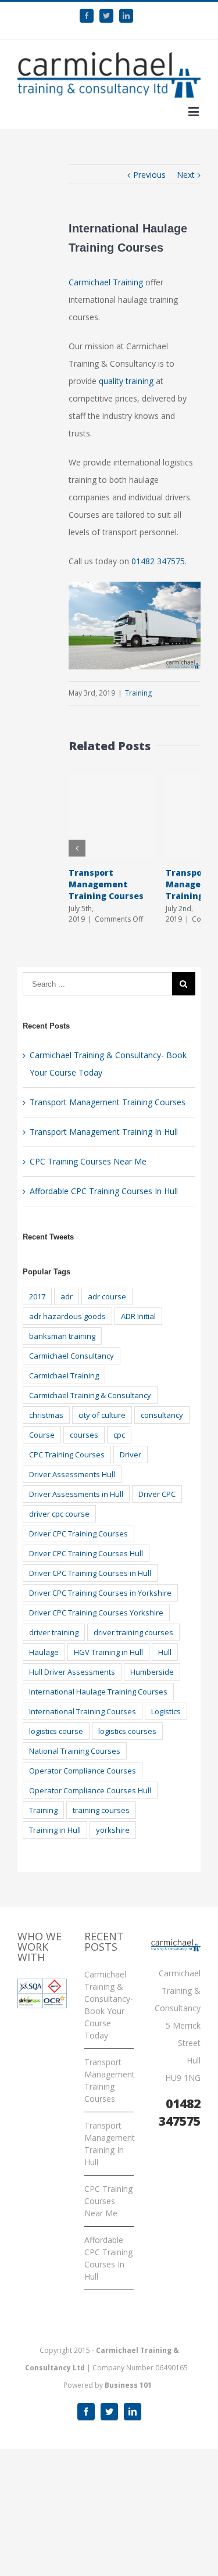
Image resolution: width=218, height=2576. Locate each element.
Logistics (166, 1711)
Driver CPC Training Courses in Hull (90, 1573)
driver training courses (133, 1632)
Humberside (152, 1672)
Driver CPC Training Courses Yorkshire (96, 1613)
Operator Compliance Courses (83, 1771)
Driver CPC (157, 1494)
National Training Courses (75, 1751)
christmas (46, 1415)
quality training (126, 381)
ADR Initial (138, 1316)
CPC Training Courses (67, 1454)
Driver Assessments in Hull (76, 1494)
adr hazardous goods (67, 1316)
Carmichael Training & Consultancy (90, 1395)
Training (138, 693)
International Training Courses (83, 1711)
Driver (131, 1454)
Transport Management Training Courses (106, 884)
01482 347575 (158, 561)
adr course (107, 1296)
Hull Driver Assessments (72, 1672)
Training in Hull (55, 1830)
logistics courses (127, 1731)
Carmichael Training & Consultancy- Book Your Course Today (109, 2005)
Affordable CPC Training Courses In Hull (104, 1191)
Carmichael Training (106, 282)
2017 (37, 1296)
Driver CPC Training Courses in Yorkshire (100, 1593)
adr (67, 1296)
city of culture (102, 1415)
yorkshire (113, 1830)
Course (42, 1435)
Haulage (44, 1652)
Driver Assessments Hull (72, 1474)
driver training (54, 1632)
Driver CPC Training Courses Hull (86, 1553)
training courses (101, 1810)
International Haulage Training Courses (98, 1692)
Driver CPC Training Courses (78, 1534)
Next (186, 175)
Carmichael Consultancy (72, 1356)
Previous (149, 175)
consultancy (162, 1415)
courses (84, 1435)
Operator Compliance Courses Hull (90, 1790)
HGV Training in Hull (108, 1652)
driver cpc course (59, 1514)
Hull (165, 1652)
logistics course (56, 1731)
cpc (119, 1435)
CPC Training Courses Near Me (88, 1161)
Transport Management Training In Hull (104, 1132)
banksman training (62, 1336)
